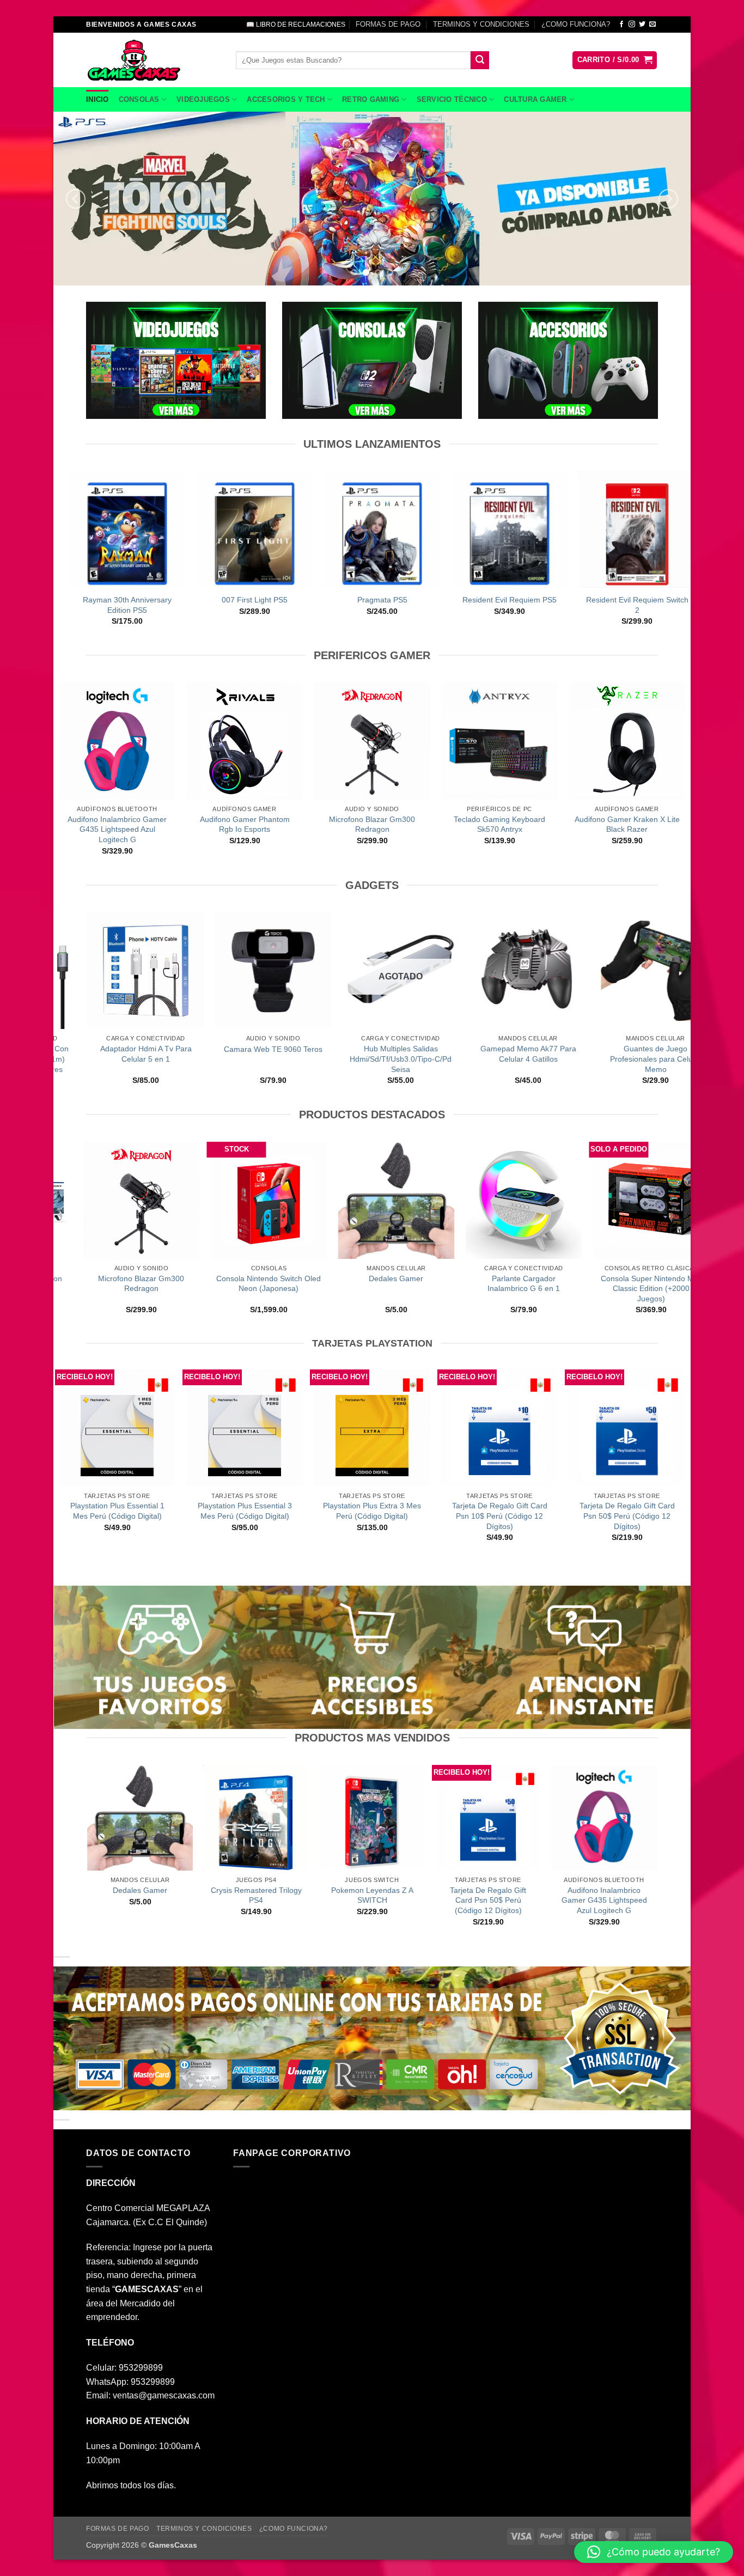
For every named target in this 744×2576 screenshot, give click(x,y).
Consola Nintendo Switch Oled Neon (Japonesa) (181, 1284)
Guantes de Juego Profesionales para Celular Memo (311, 1059)
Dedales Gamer (309, 1278)
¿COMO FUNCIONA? (576, 24)
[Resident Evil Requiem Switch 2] (244, 529)
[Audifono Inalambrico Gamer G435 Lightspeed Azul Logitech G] (117, 741)
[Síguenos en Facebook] (621, 25)
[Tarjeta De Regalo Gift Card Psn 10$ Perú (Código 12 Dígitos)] (499, 1428)
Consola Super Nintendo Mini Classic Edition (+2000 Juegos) (564, 1289)
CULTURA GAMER (535, 99)
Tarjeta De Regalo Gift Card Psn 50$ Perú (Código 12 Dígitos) (627, 1516)
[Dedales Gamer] (309, 1200)
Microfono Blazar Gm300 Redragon (372, 824)
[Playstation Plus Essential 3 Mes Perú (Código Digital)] (245, 1428)
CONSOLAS (139, 99)
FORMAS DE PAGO (388, 24)
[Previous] (76, 199)
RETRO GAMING (371, 99)
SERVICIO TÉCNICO (452, 99)
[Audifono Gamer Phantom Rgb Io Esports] (245, 741)
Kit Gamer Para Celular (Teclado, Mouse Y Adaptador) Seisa (438, 1059)
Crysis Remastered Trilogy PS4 (256, 1895)
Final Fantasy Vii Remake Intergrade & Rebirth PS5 (499, 605)
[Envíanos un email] (652, 25)
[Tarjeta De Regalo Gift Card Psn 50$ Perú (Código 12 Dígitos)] (627, 1428)
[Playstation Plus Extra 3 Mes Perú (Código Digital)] (372, 1428)
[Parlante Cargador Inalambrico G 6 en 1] (436, 1200)
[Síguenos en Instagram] (632, 25)
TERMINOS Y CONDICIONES (481, 24)
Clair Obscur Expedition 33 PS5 (371, 605)
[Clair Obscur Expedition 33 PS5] (371, 529)
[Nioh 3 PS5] (626, 529)
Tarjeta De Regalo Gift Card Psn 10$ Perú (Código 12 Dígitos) (500, 1516)
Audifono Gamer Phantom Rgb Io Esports (245, 824)
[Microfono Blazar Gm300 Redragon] (372, 741)
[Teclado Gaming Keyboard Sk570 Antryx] (499, 741)
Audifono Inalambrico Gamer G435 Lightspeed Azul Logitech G (117, 829)
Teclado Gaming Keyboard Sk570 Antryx (499, 824)
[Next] (668, 199)
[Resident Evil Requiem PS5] (117, 529)
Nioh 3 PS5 (626, 600)
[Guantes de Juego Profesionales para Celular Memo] (311, 971)
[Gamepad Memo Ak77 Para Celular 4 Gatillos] (184, 971)
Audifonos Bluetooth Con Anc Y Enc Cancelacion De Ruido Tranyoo (566, 1059)
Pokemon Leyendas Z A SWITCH (372, 1895)
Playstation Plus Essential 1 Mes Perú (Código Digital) (117, 1511)
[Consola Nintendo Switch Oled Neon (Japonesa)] (181, 1200)
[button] (615, 60)
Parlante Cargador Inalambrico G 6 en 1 (437, 1284)
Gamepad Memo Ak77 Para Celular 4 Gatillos (184, 1054)
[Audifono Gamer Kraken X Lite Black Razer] (627, 741)
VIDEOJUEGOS (203, 99)
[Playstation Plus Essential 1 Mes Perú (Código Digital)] (117, 1428)
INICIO (97, 99)
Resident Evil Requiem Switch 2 (244, 605)
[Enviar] (480, 60)
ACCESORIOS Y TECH (286, 99)
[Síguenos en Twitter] (642, 25)
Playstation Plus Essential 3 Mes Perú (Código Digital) (245, 1511)
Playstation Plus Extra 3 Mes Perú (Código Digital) (372, 1511)
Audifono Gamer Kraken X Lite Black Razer (627, 824)
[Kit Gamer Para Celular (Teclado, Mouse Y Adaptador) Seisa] (438, 971)
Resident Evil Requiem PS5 (116, 600)
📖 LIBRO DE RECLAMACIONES (296, 25)
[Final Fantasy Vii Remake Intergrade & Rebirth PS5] (499, 529)
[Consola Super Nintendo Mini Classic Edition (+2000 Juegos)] (564, 1200)
